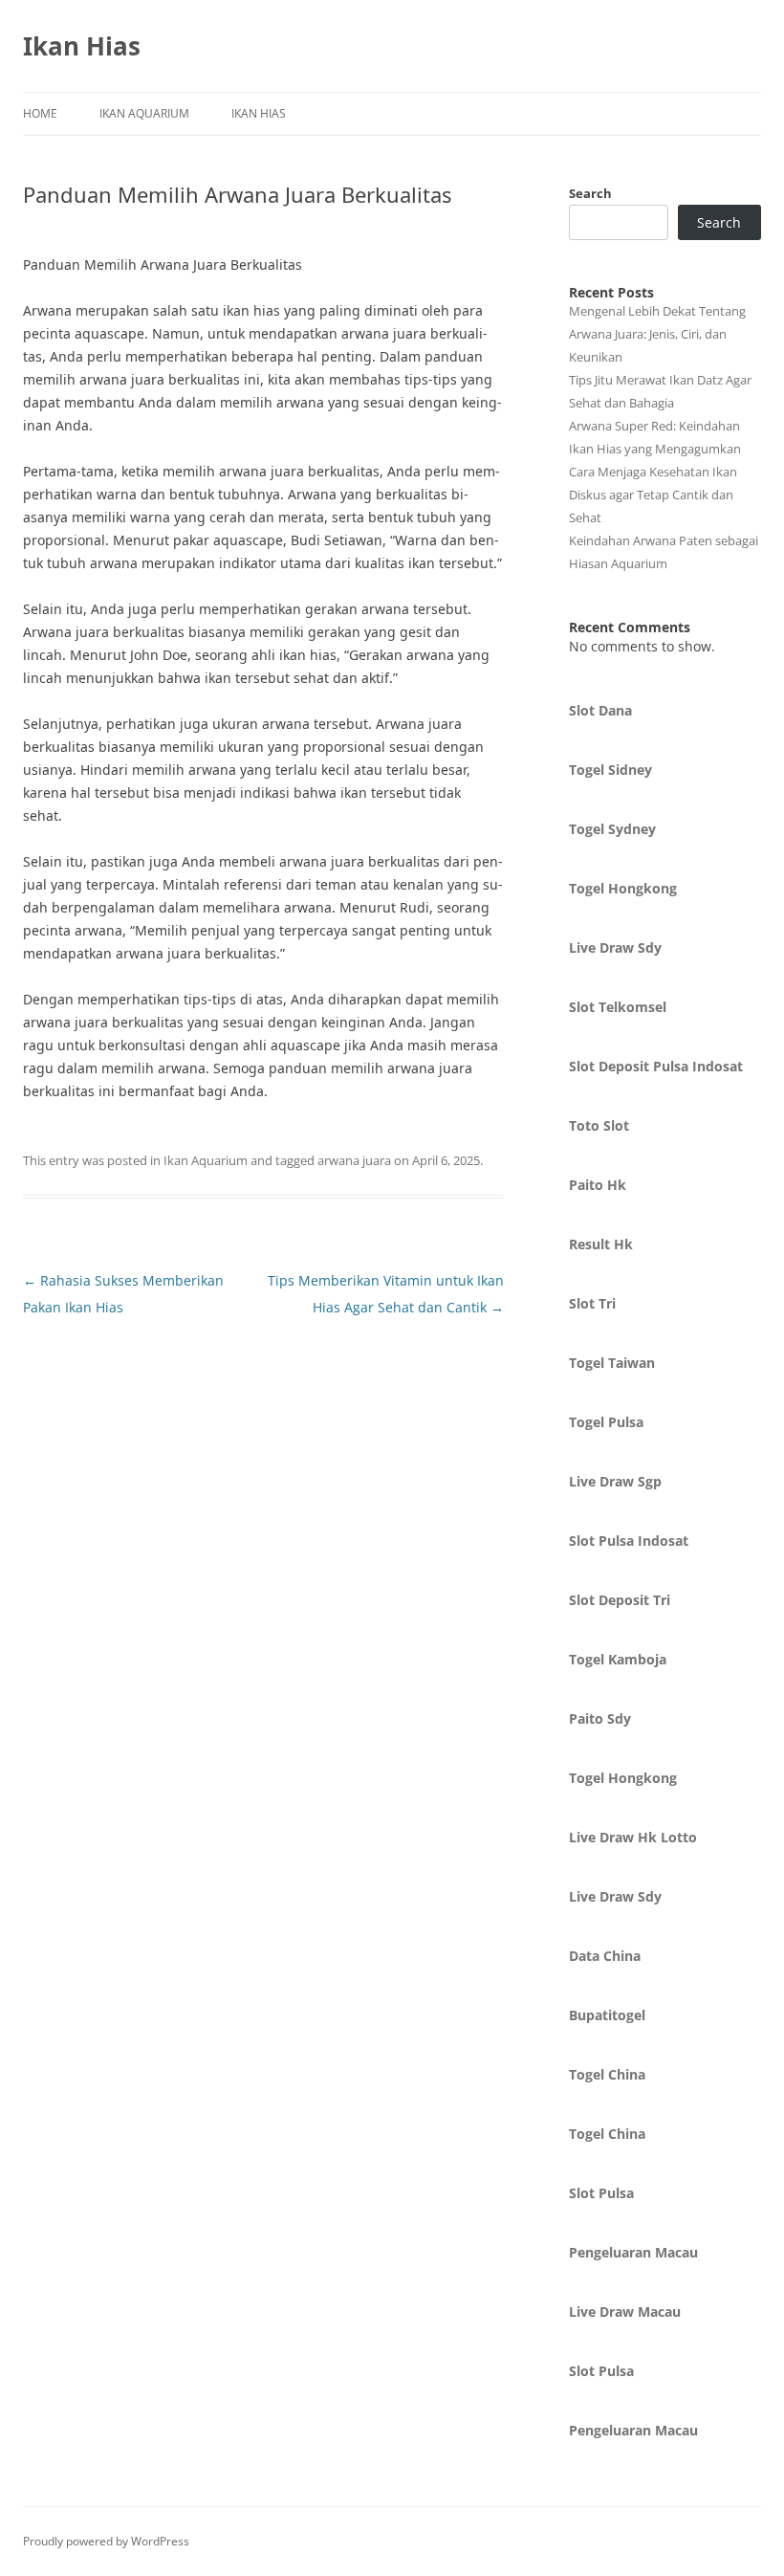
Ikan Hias (82, 46)
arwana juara (354, 1160)
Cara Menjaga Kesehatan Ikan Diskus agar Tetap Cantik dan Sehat (653, 495)
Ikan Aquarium (144, 113)
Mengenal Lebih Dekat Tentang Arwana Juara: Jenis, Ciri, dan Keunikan (657, 334)
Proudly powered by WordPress (106, 2541)
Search (590, 193)
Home (40, 113)
